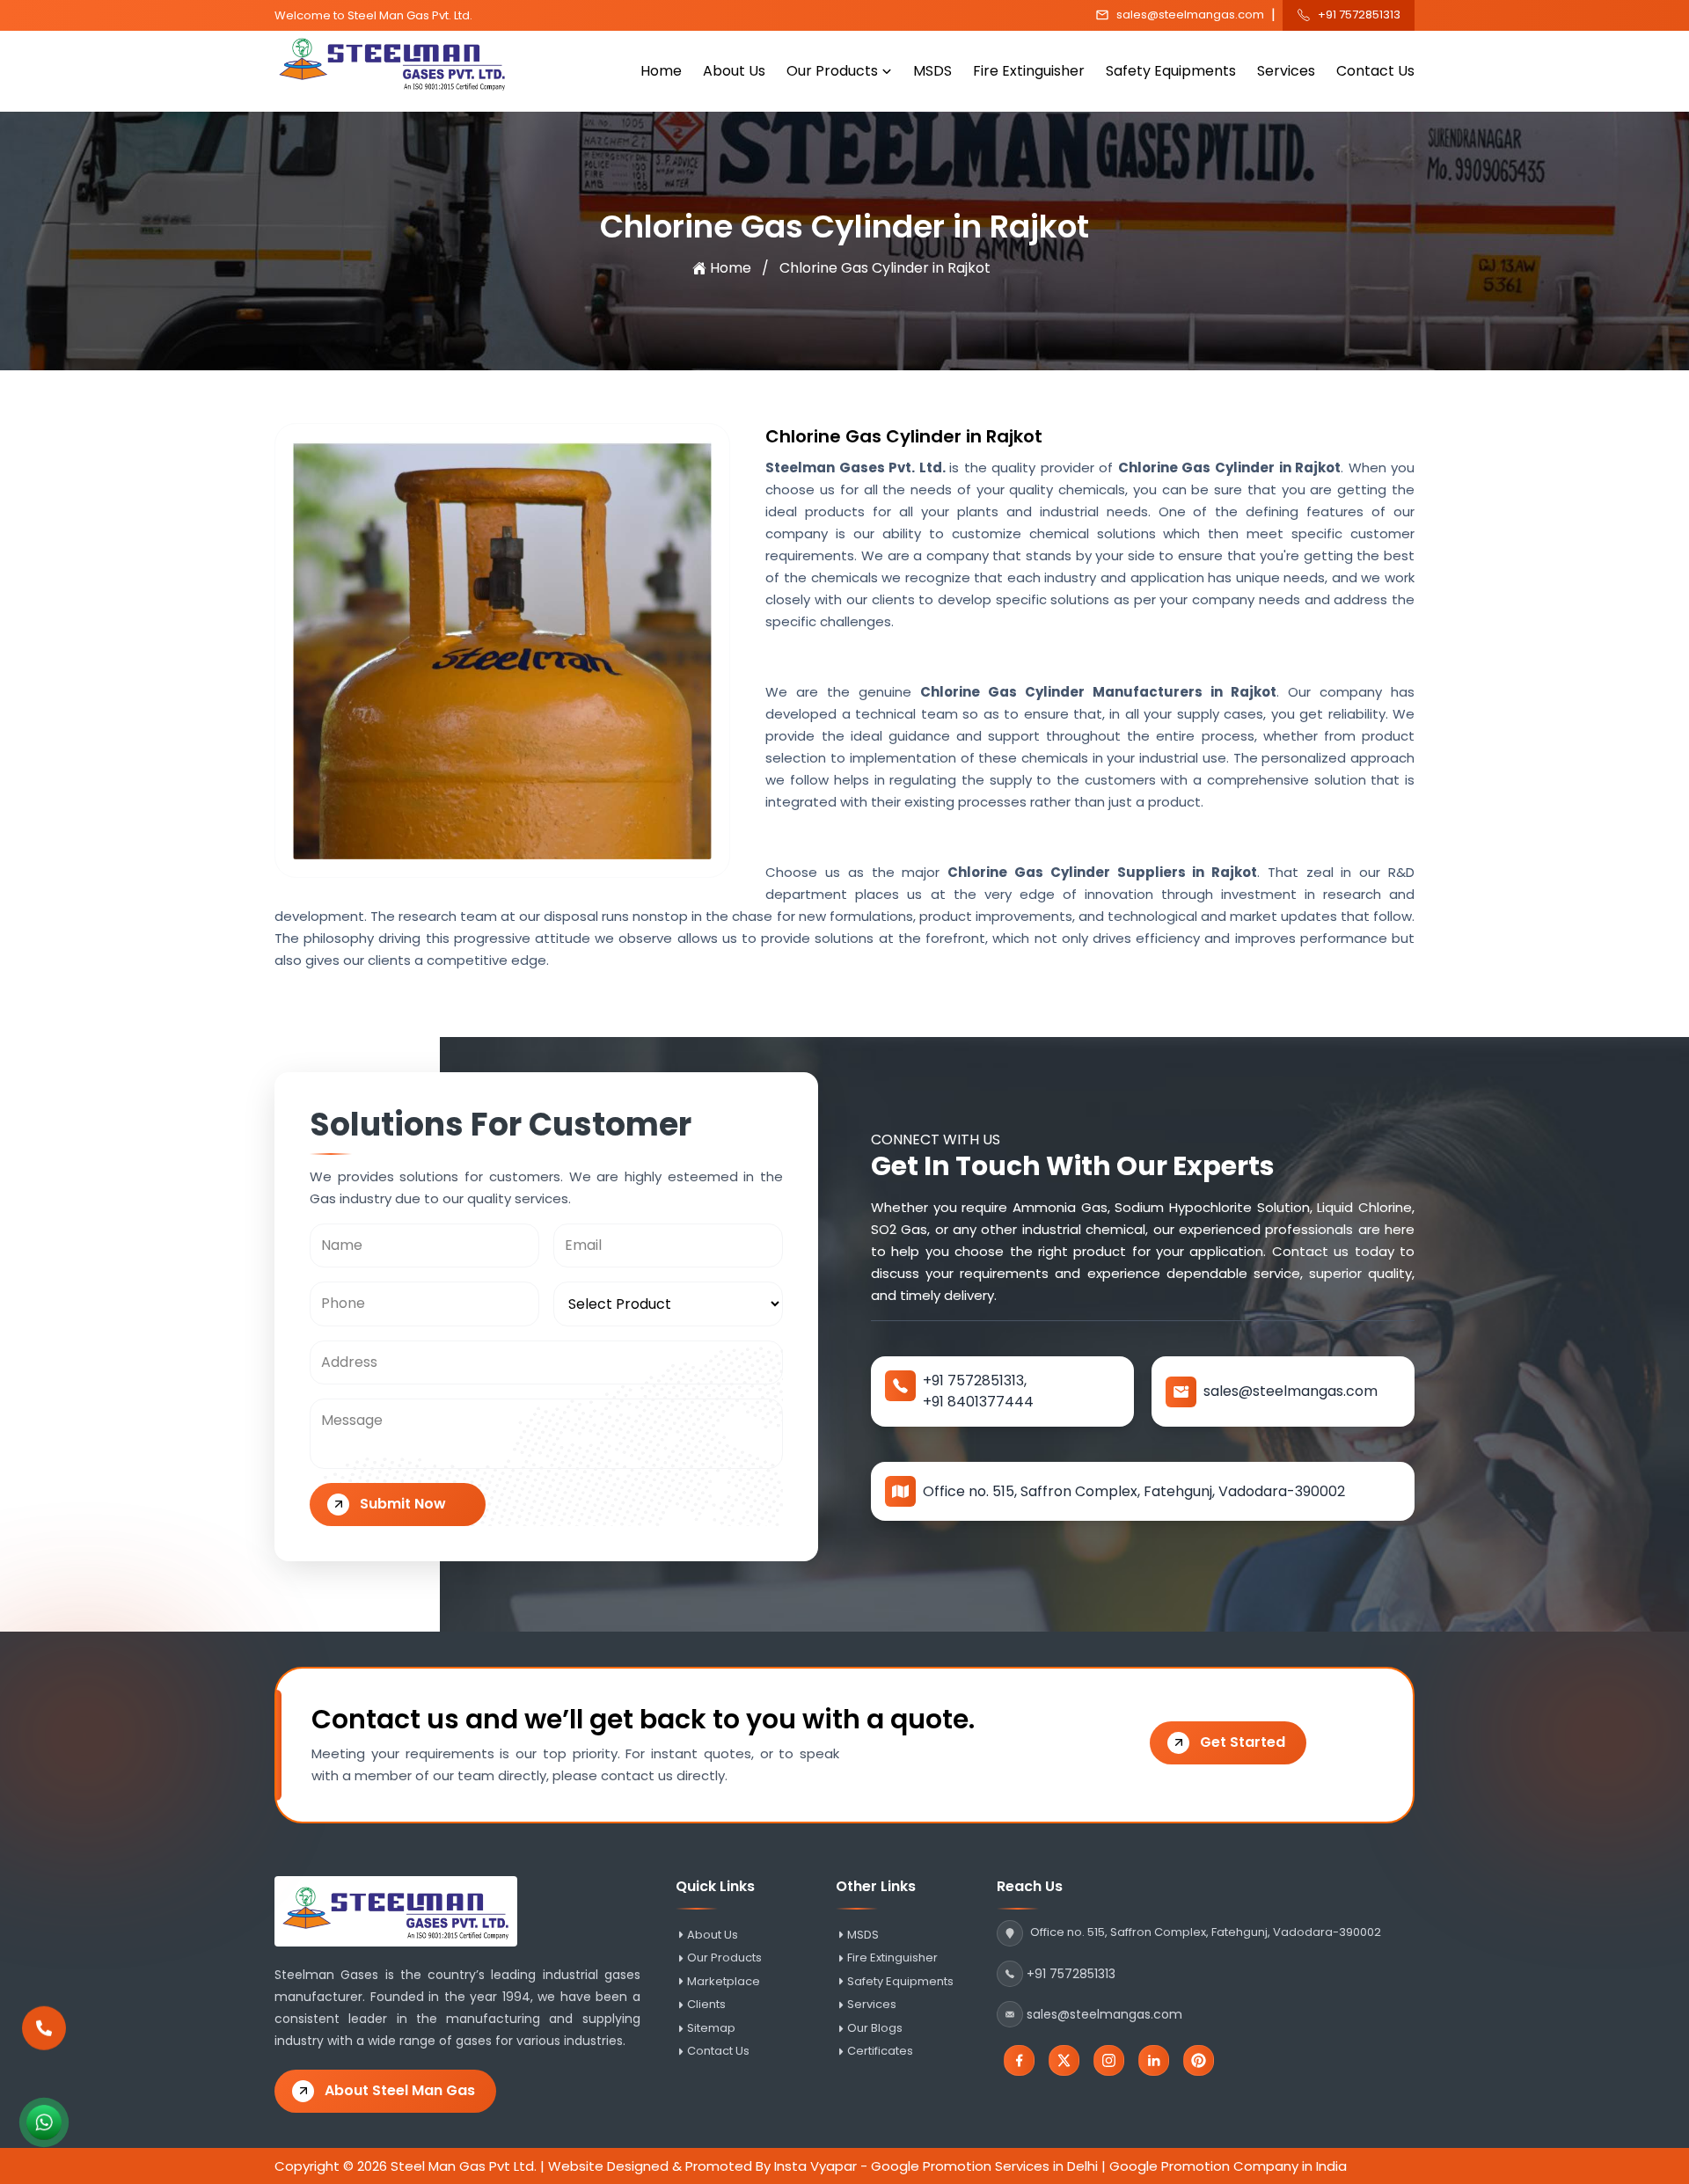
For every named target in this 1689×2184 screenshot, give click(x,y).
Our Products (832, 71)
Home (661, 71)
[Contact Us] (44, 2020)
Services (1286, 71)
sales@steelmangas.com (1190, 15)
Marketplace (724, 1982)
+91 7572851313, (975, 1381)
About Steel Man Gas (400, 2090)
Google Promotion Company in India (1228, 2166)
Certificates (880, 2051)
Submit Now (403, 1504)
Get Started (1243, 1742)
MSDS (932, 71)
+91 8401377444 (978, 1402)
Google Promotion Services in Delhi (984, 2166)
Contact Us (1375, 71)
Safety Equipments (1171, 71)
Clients (706, 2005)
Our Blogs (875, 2028)
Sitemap (711, 2028)
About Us (734, 71)
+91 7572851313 (1359, 15)
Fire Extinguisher (1029, 71)
